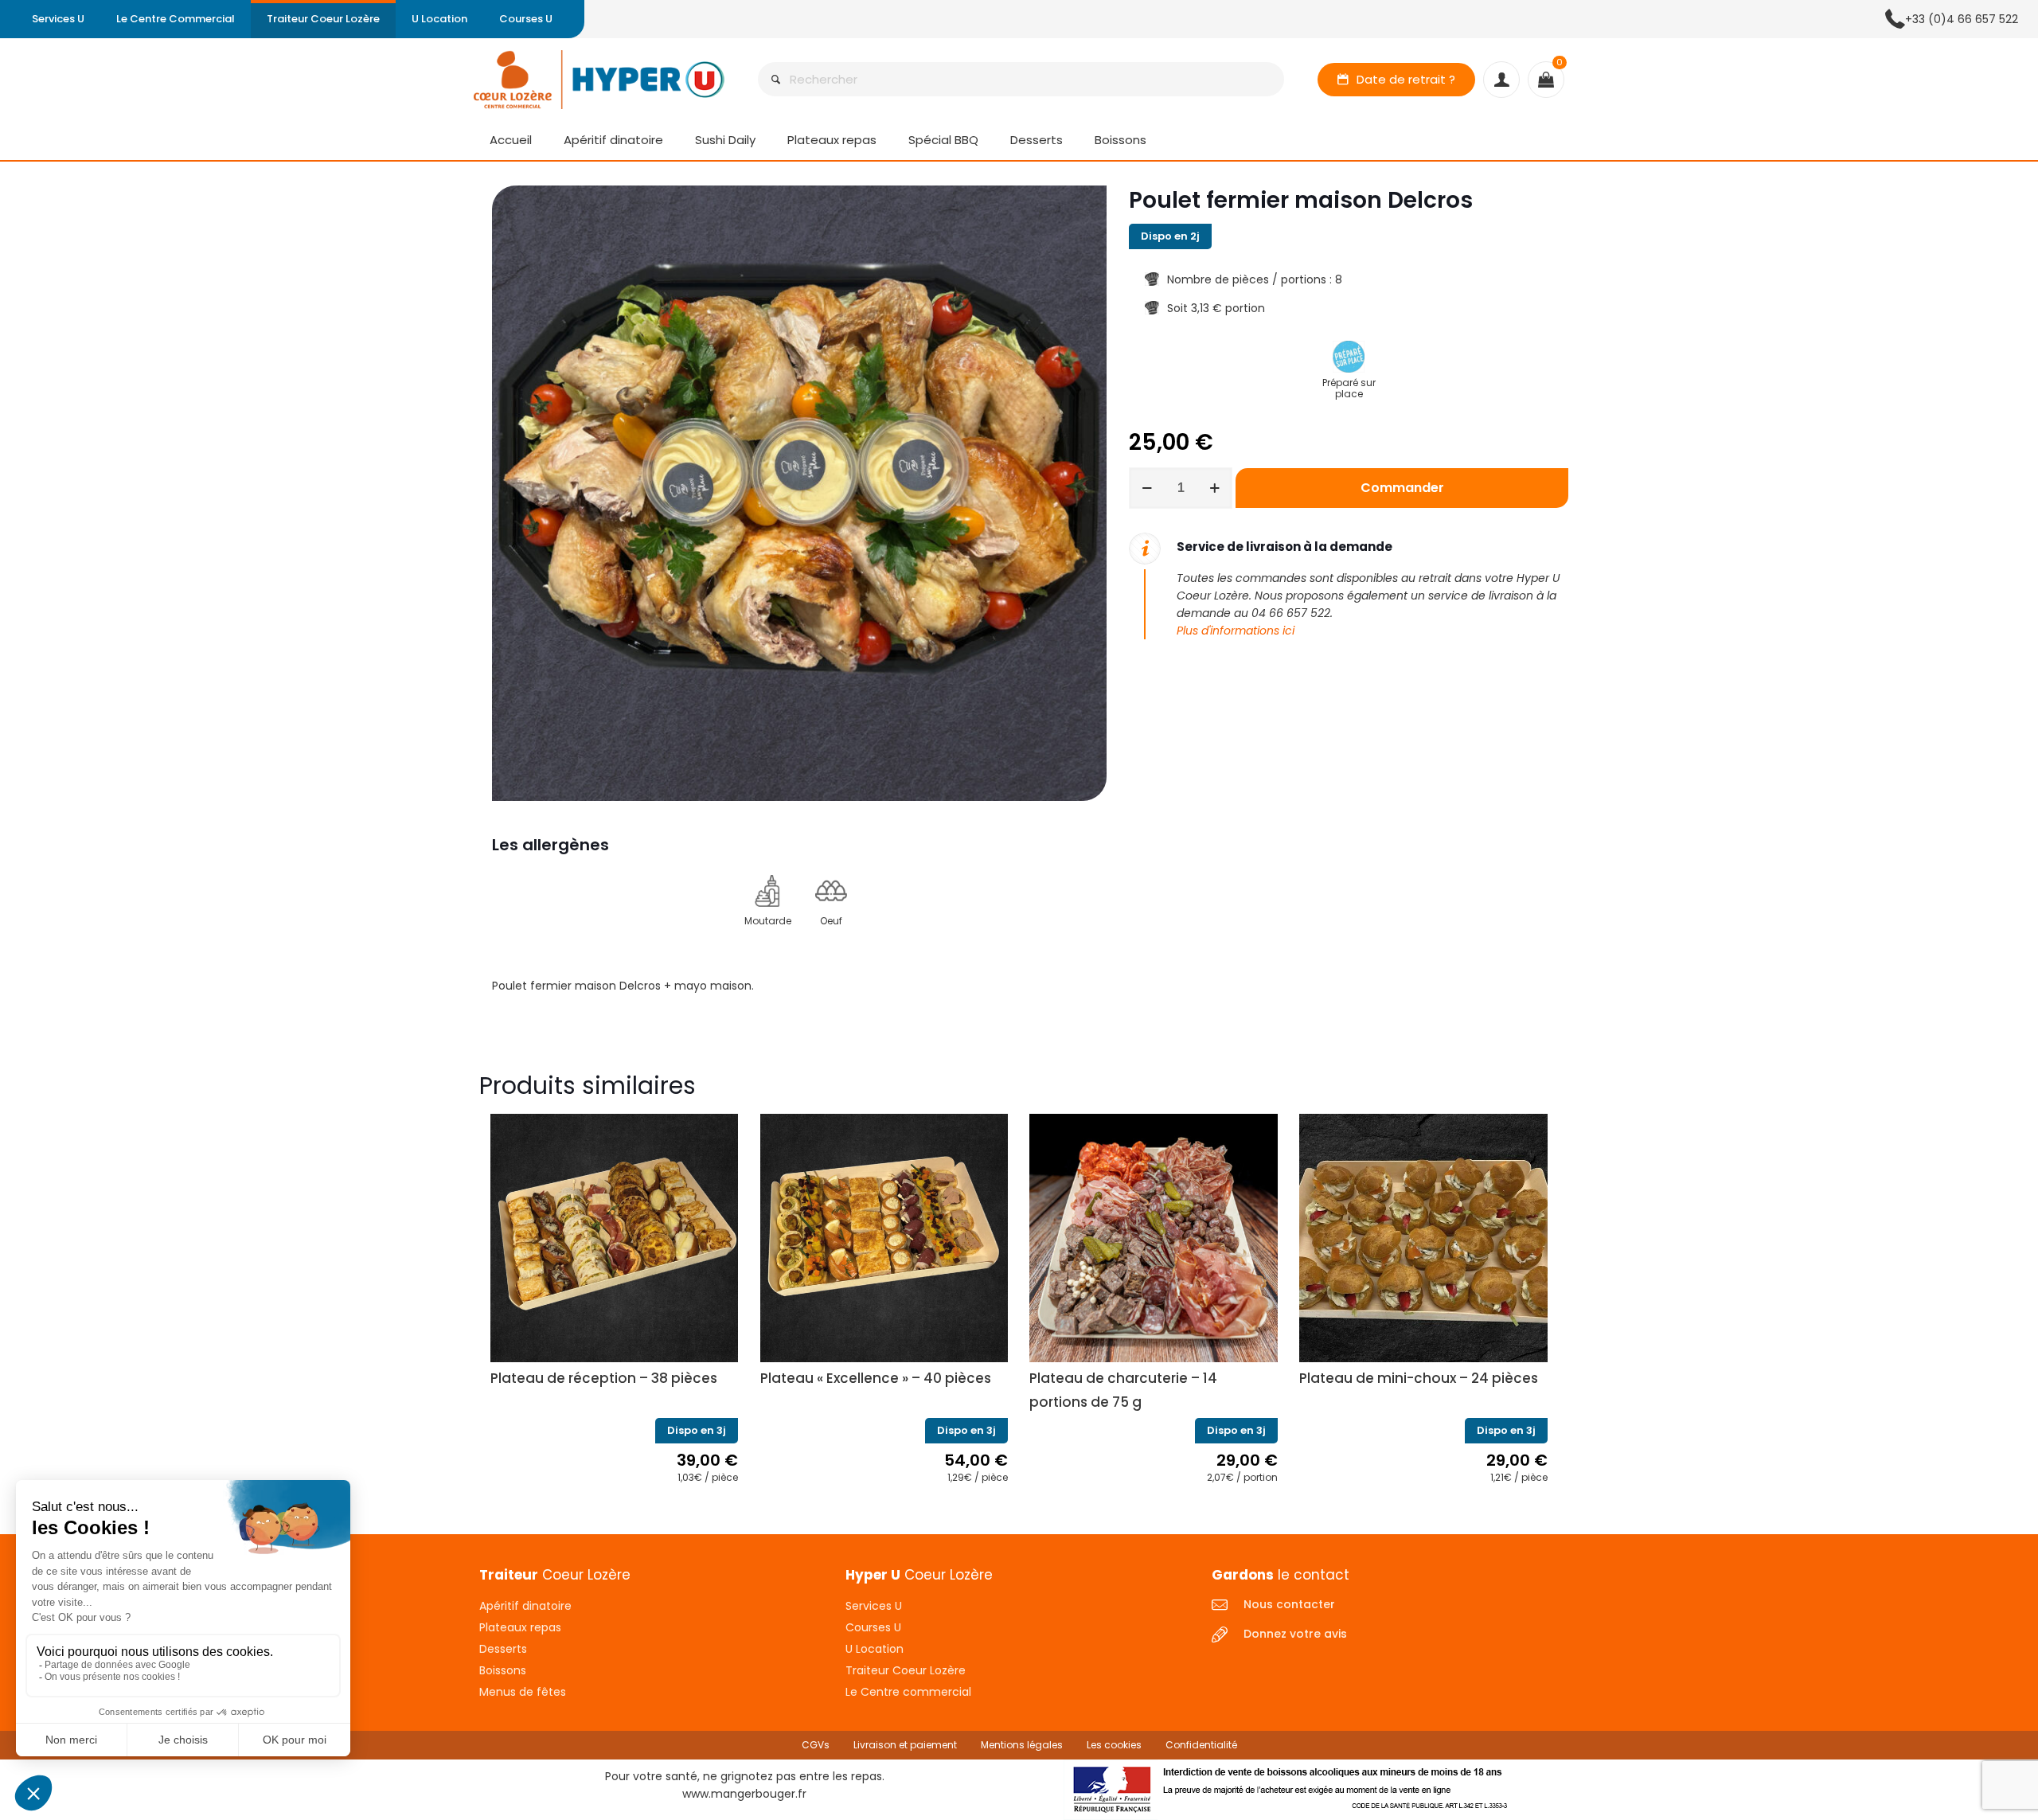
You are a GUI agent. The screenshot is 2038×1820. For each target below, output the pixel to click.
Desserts (503, 1649)
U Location (875, 1649)
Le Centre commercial (908, 1692)
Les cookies (1114, 1745)
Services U (874, 1606)
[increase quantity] (1214, 488)
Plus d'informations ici (1236, 631)
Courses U (873, 1627)
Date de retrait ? (1406, 79)
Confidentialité (1201, 1745)
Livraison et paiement (905, 1745)
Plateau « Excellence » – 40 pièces (876, 1378)
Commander (1402, 488)
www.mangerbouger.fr (744, 1794)
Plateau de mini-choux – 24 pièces (1419, 1378)
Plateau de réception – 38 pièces (604, 1378)
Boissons (503, 1670)
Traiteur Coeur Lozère (906, 1670)
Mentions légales (1022, 1745)
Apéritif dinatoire (525, 1606)
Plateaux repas (520, 1627)
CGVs (816, 1745)
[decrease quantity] (1147, 488)
